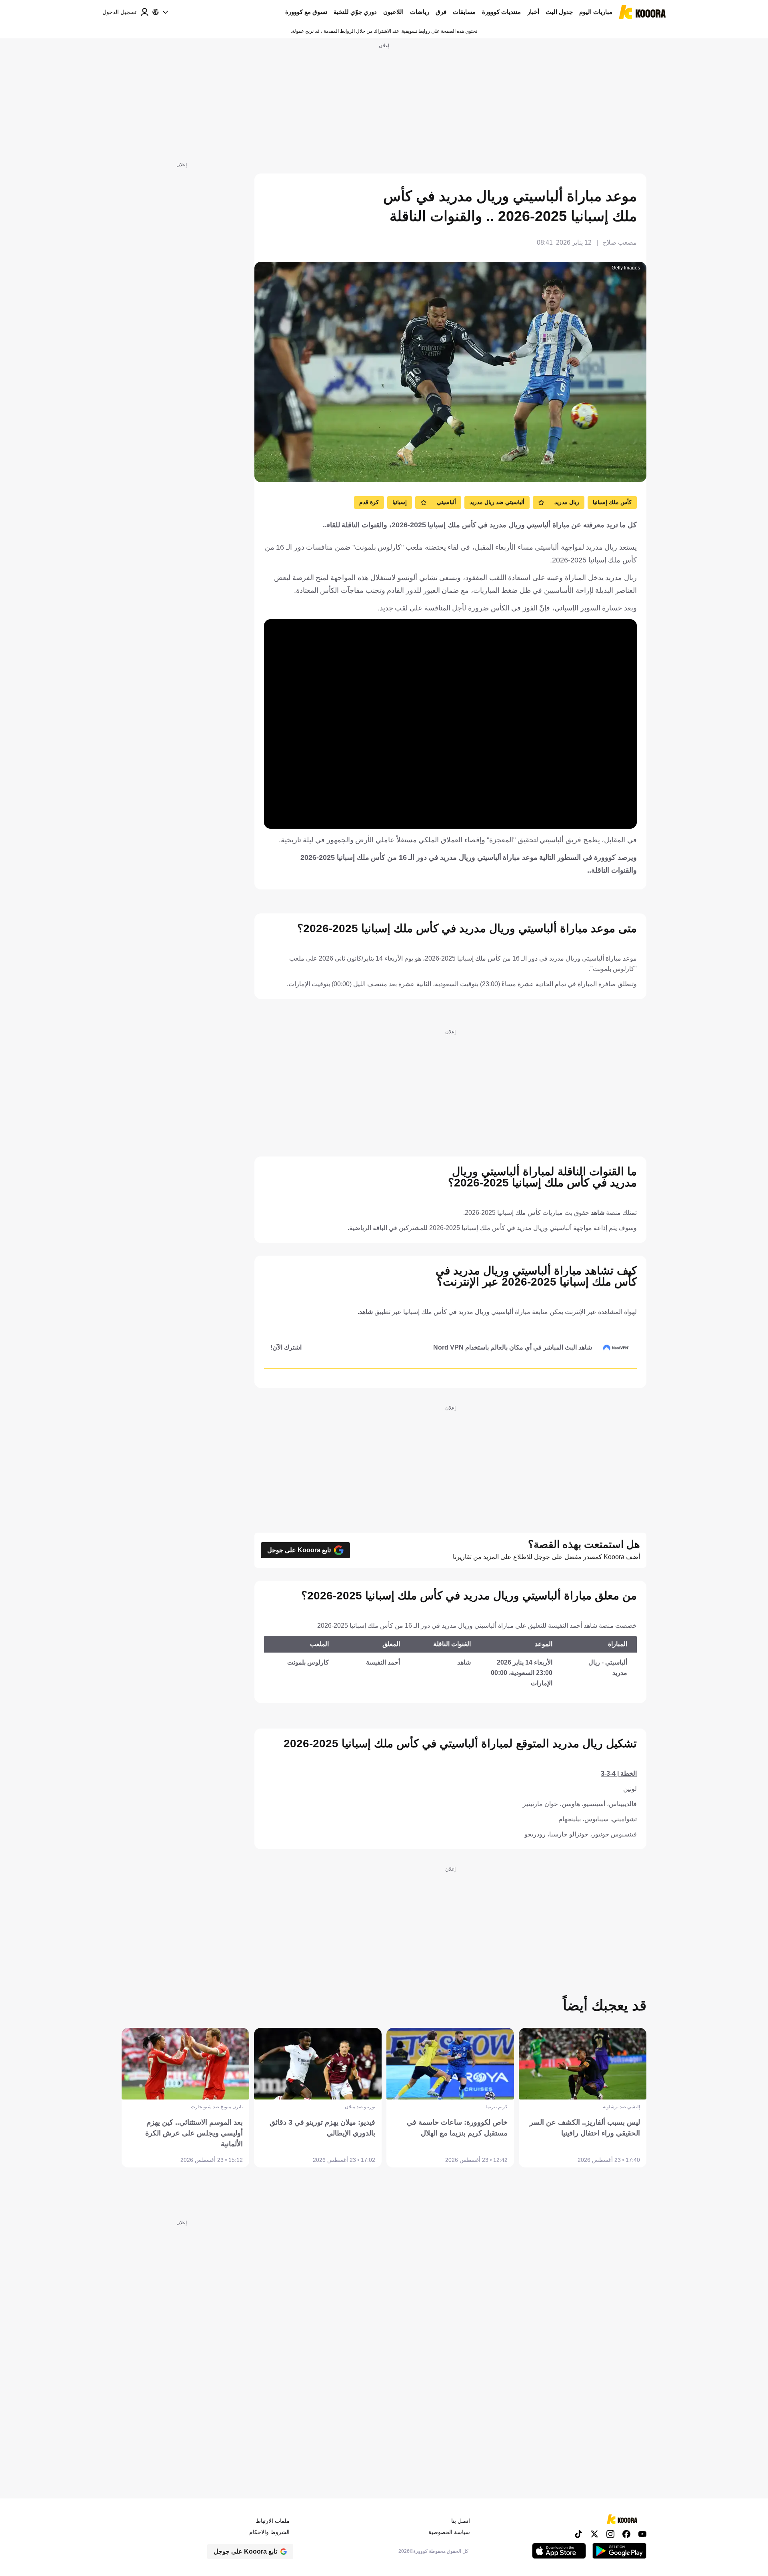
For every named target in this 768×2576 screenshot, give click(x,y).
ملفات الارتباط (273, 2521)
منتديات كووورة (501, 12)
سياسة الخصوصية (449, 2532)
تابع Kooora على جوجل (299, 1550)
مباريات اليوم (596, 12)
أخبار (533, 12)
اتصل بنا (461, 2521)
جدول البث (559, 12)
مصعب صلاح (620, 242)
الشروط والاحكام (269, 2532)
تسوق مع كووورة (306, 12)
